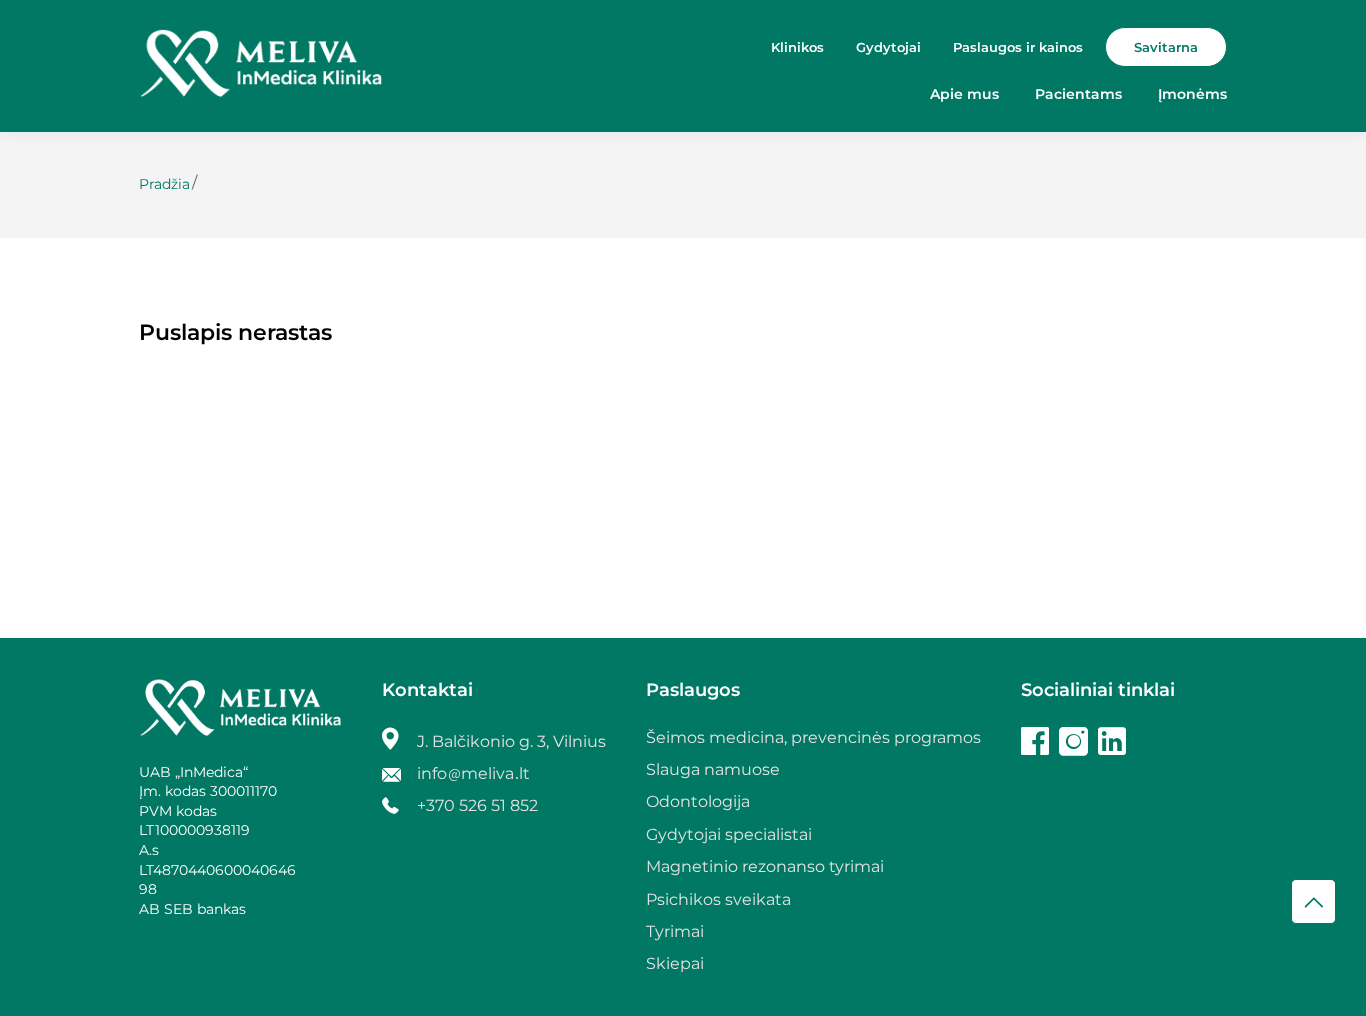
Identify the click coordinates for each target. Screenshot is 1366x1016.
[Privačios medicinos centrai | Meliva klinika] (261, 66)
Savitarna (1166, 47)
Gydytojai (888, 47)
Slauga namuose (713, 769)
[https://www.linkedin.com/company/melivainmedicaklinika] (1112, 744)
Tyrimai (675, 931)
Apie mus (964, 94)
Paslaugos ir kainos (1018, 47)
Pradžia (164, 184)
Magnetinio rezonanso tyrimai (765, 866)
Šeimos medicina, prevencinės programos (813, 737)
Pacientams (1078, 94)
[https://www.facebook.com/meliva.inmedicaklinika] (1035, 744)
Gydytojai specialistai (729, 834)
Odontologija (698, 801)
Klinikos (797, 47)
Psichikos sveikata (718, 899)
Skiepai (675, 963)
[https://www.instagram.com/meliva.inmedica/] (1073, 744)
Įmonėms (1192, 94)
